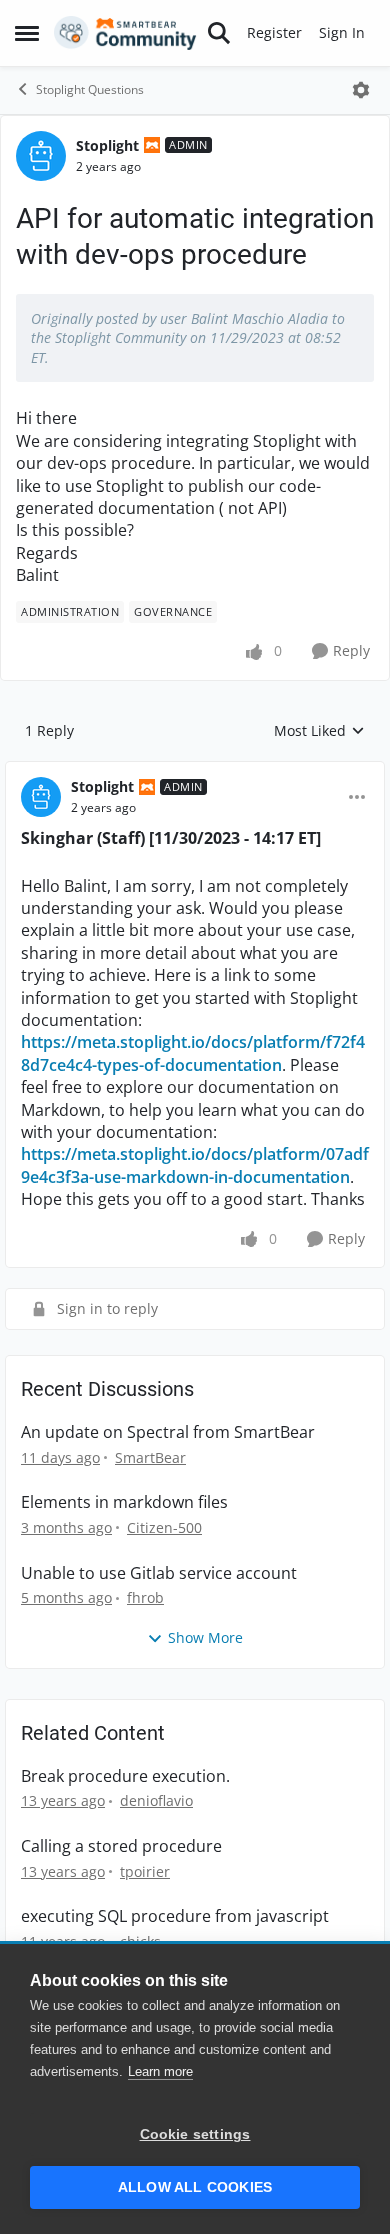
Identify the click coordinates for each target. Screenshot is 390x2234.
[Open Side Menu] (27, 33)
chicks (140, 1941)
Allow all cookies (195, 2187)
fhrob (145, 1597)
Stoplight (107, 145)
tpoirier (145, 1871)
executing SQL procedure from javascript (175, 1916)
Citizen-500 (164, 1527)
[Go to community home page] (125, 33)
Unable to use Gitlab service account (159, 1573)
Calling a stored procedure (121, 1846)
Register (274, 32)
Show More (205, 1637)
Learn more (160, 2071)
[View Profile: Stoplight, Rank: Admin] (41, 156)
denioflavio (156, 1800)
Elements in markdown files (124, 1502)
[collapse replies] (195, 771)
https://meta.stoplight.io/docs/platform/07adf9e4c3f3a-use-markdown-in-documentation (195, 1165)
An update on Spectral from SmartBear (168, 1432)
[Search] (219, 33)
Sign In (342, 32)
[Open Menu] (361, 90)
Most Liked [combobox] (319, 731)
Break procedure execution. (125, 1776)
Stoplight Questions (90, 89)
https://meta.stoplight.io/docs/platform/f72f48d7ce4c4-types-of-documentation (193, 1053)
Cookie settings (195, 2134)
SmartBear (150, 1457)
